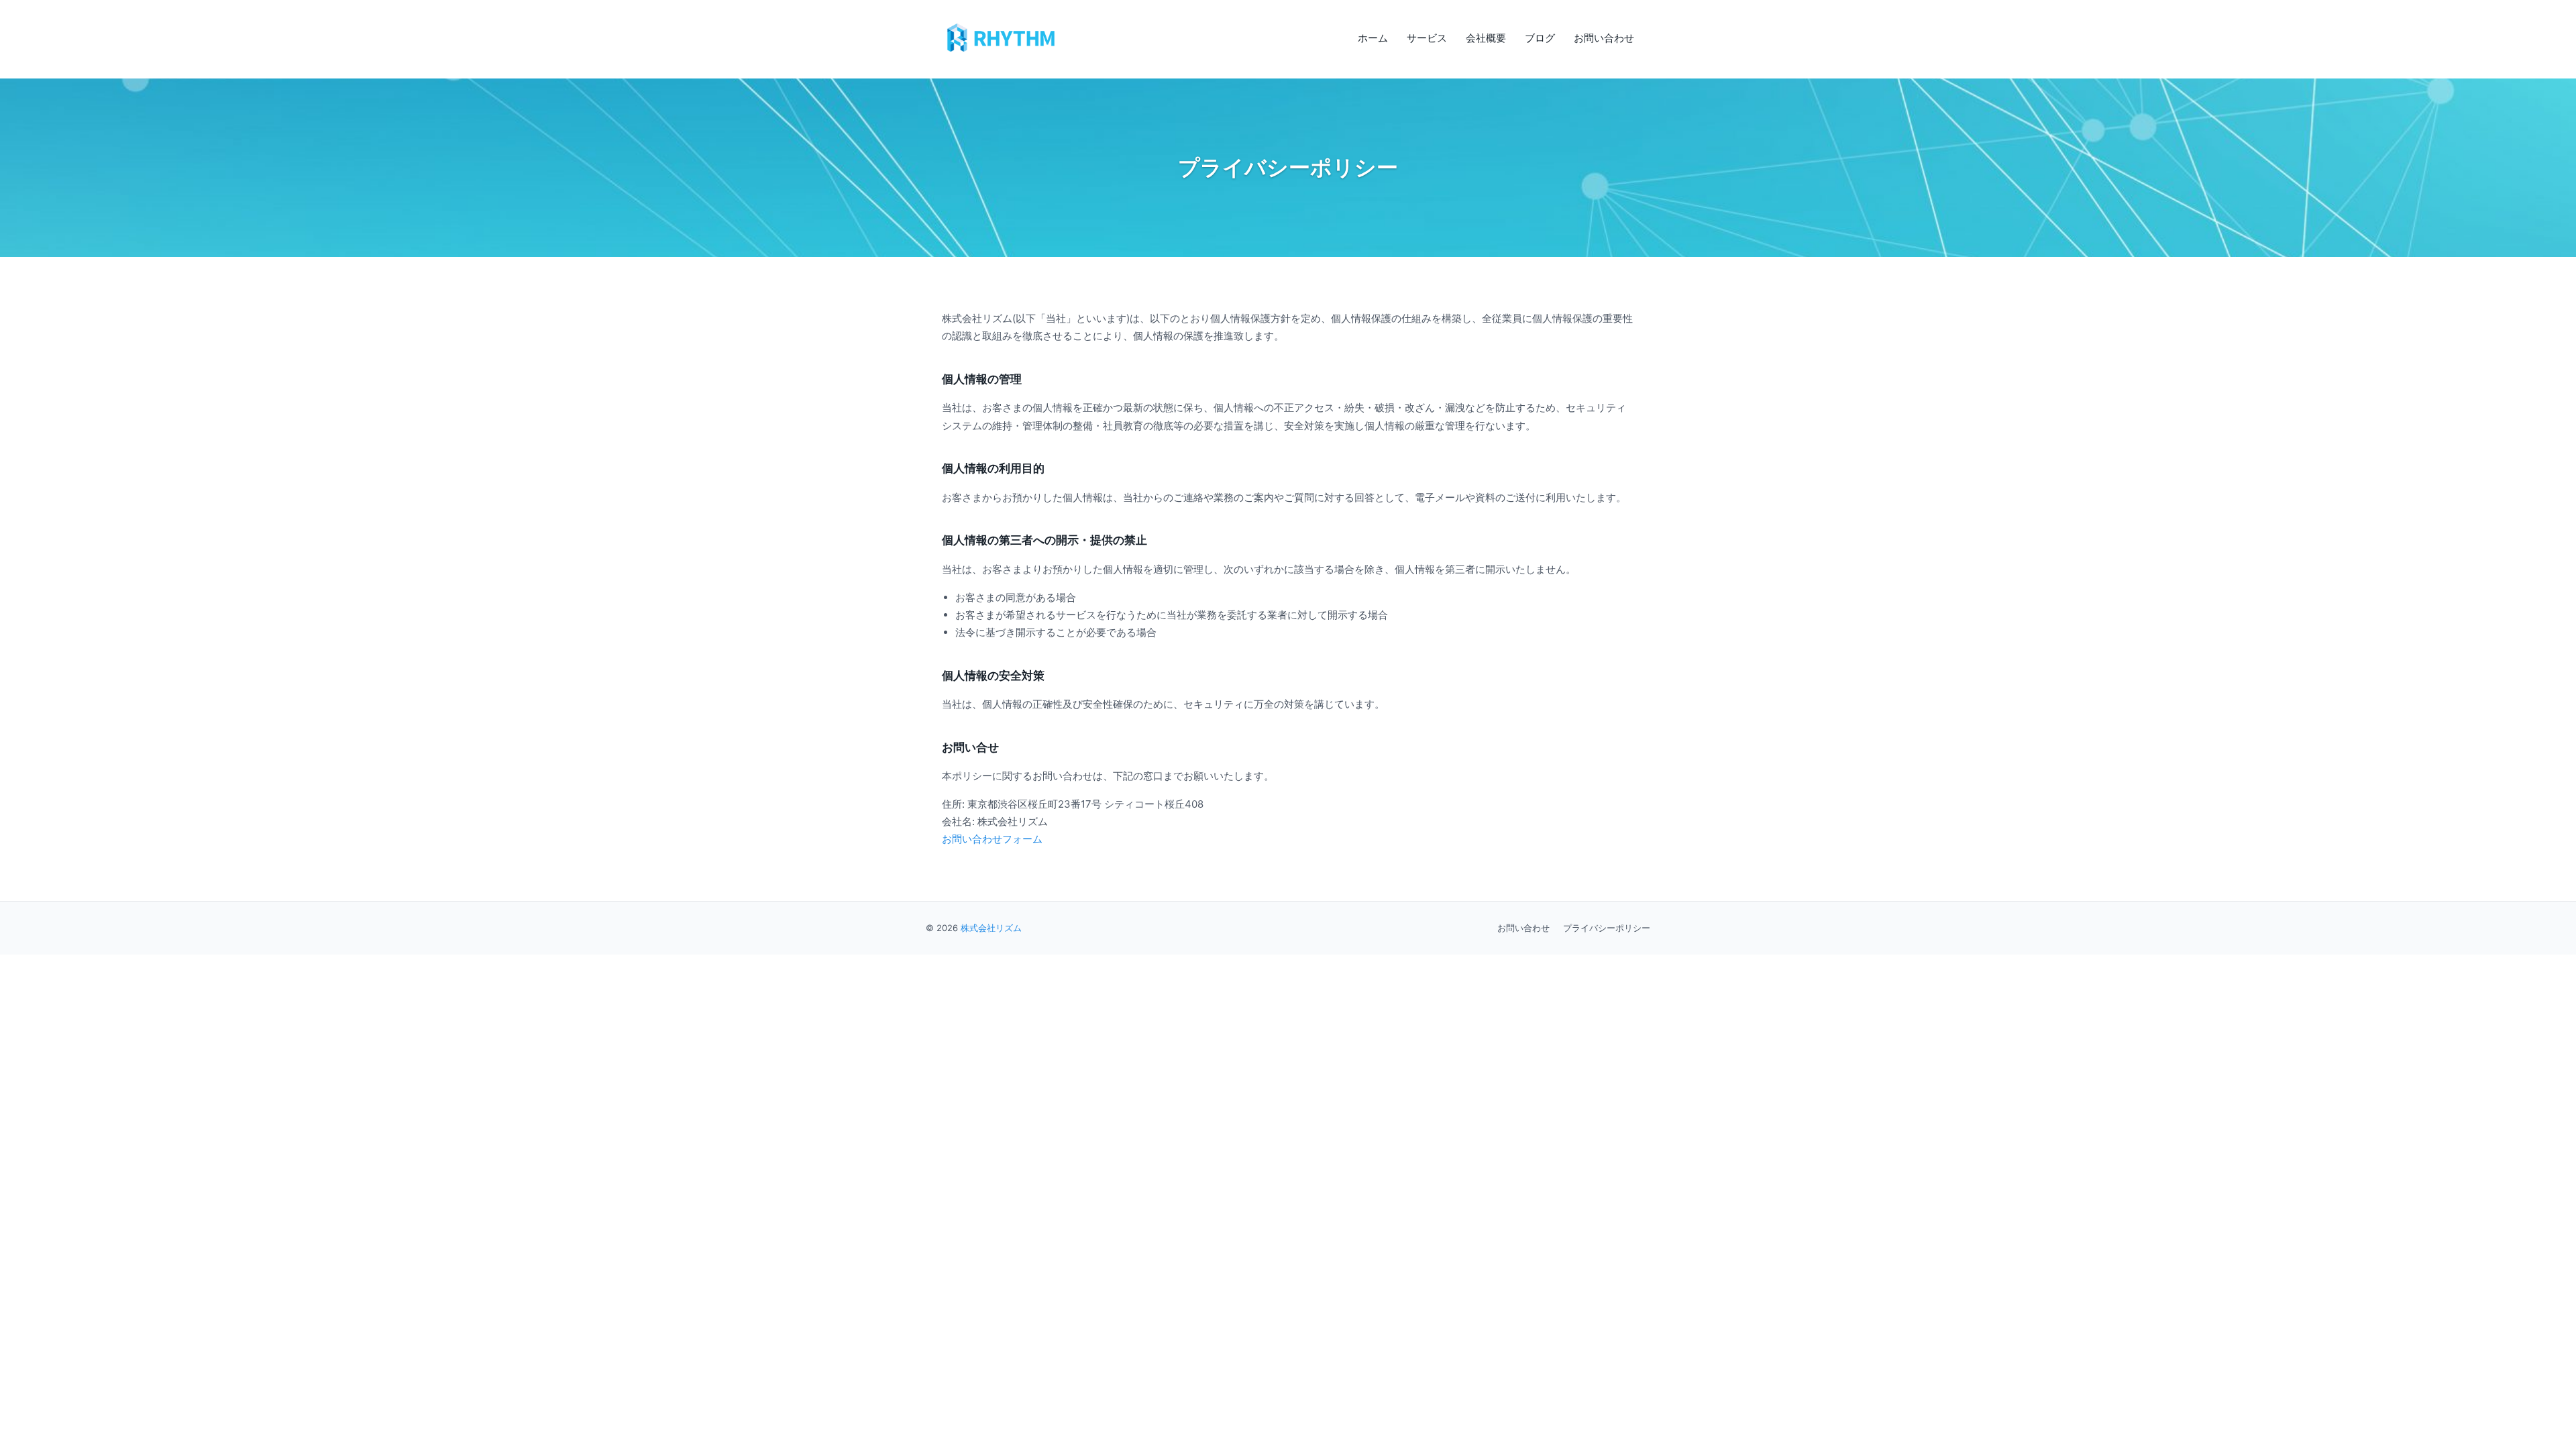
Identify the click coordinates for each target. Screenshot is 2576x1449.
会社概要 (1486, 38)
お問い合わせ (1604, 38)
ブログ (1540, 38)
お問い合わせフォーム (992, 839)
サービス (1427, 38)
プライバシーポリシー (1607, 928)
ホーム (1373, 38)
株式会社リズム (991, 928)
